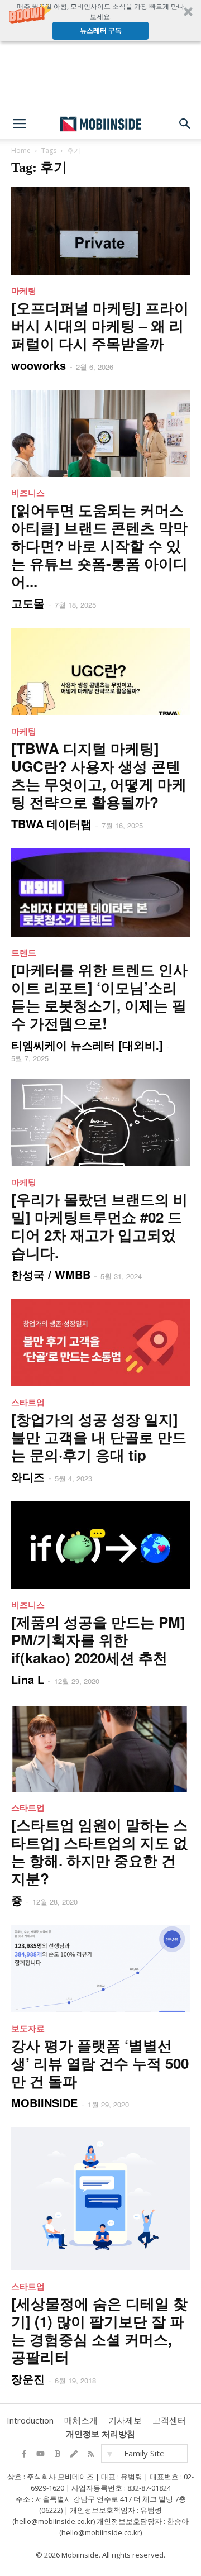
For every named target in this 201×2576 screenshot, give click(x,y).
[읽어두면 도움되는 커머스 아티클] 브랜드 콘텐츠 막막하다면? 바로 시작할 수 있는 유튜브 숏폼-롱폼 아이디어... (99, 545)
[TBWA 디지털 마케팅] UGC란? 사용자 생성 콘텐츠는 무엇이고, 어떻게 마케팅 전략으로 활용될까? (99, 775)
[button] (100, 21)
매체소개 (81, 2420)
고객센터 (169, 2420)
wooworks (39, 365)
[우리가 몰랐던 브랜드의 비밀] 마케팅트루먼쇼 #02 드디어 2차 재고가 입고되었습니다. (99, 1226)
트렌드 (24, 952)
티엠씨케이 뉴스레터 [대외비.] (87, 1045)
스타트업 (28, 1402)
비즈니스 (28, 493)
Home (21, 151)
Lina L (28, 1679)
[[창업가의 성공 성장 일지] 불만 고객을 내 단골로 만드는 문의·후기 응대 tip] (100, 1343)
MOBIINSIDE (44, 2103)
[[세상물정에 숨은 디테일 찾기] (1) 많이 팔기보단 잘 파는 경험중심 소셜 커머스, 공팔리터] (100, 2199)
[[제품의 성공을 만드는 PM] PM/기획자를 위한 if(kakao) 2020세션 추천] (100, 1545)
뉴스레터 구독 (101, 30)
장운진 (28, 2379)
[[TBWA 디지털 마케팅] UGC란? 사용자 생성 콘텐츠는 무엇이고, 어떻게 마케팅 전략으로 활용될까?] (100, 672)
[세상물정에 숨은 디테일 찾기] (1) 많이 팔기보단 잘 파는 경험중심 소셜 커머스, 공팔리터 (99, 2330)
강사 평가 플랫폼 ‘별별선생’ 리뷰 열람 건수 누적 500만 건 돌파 (100, 2063)
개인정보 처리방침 (100, 2434)
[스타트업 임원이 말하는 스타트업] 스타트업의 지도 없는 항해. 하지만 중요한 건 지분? (99, 1851)
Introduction (30, 2420)
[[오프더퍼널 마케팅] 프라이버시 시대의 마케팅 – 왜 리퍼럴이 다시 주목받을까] (100, 231)
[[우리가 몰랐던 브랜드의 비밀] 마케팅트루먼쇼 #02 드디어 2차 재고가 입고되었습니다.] (100, 1122)
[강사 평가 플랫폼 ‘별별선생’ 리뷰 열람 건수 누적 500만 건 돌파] (100, 1969)
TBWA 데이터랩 (51, 824)
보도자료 (28, 2028)
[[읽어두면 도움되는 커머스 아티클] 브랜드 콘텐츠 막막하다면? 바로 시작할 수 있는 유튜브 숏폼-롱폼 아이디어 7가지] (100, 434)
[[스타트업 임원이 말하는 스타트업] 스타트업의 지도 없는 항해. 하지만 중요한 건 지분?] (100, 1748)
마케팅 (24, 290)
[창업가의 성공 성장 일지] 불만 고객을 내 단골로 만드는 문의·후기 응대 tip (99, 1437)
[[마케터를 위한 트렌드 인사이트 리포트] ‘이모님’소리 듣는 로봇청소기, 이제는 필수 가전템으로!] (100, 893)
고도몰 (28, 603)
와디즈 (28, 1477)
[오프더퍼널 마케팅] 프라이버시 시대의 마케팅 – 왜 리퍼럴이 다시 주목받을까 (100, 325)
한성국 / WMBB (51, 1274)
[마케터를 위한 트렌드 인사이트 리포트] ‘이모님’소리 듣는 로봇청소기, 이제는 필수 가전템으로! (99, 996)
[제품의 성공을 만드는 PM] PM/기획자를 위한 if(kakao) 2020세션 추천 (98, 1640)
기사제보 (125, 2420)
